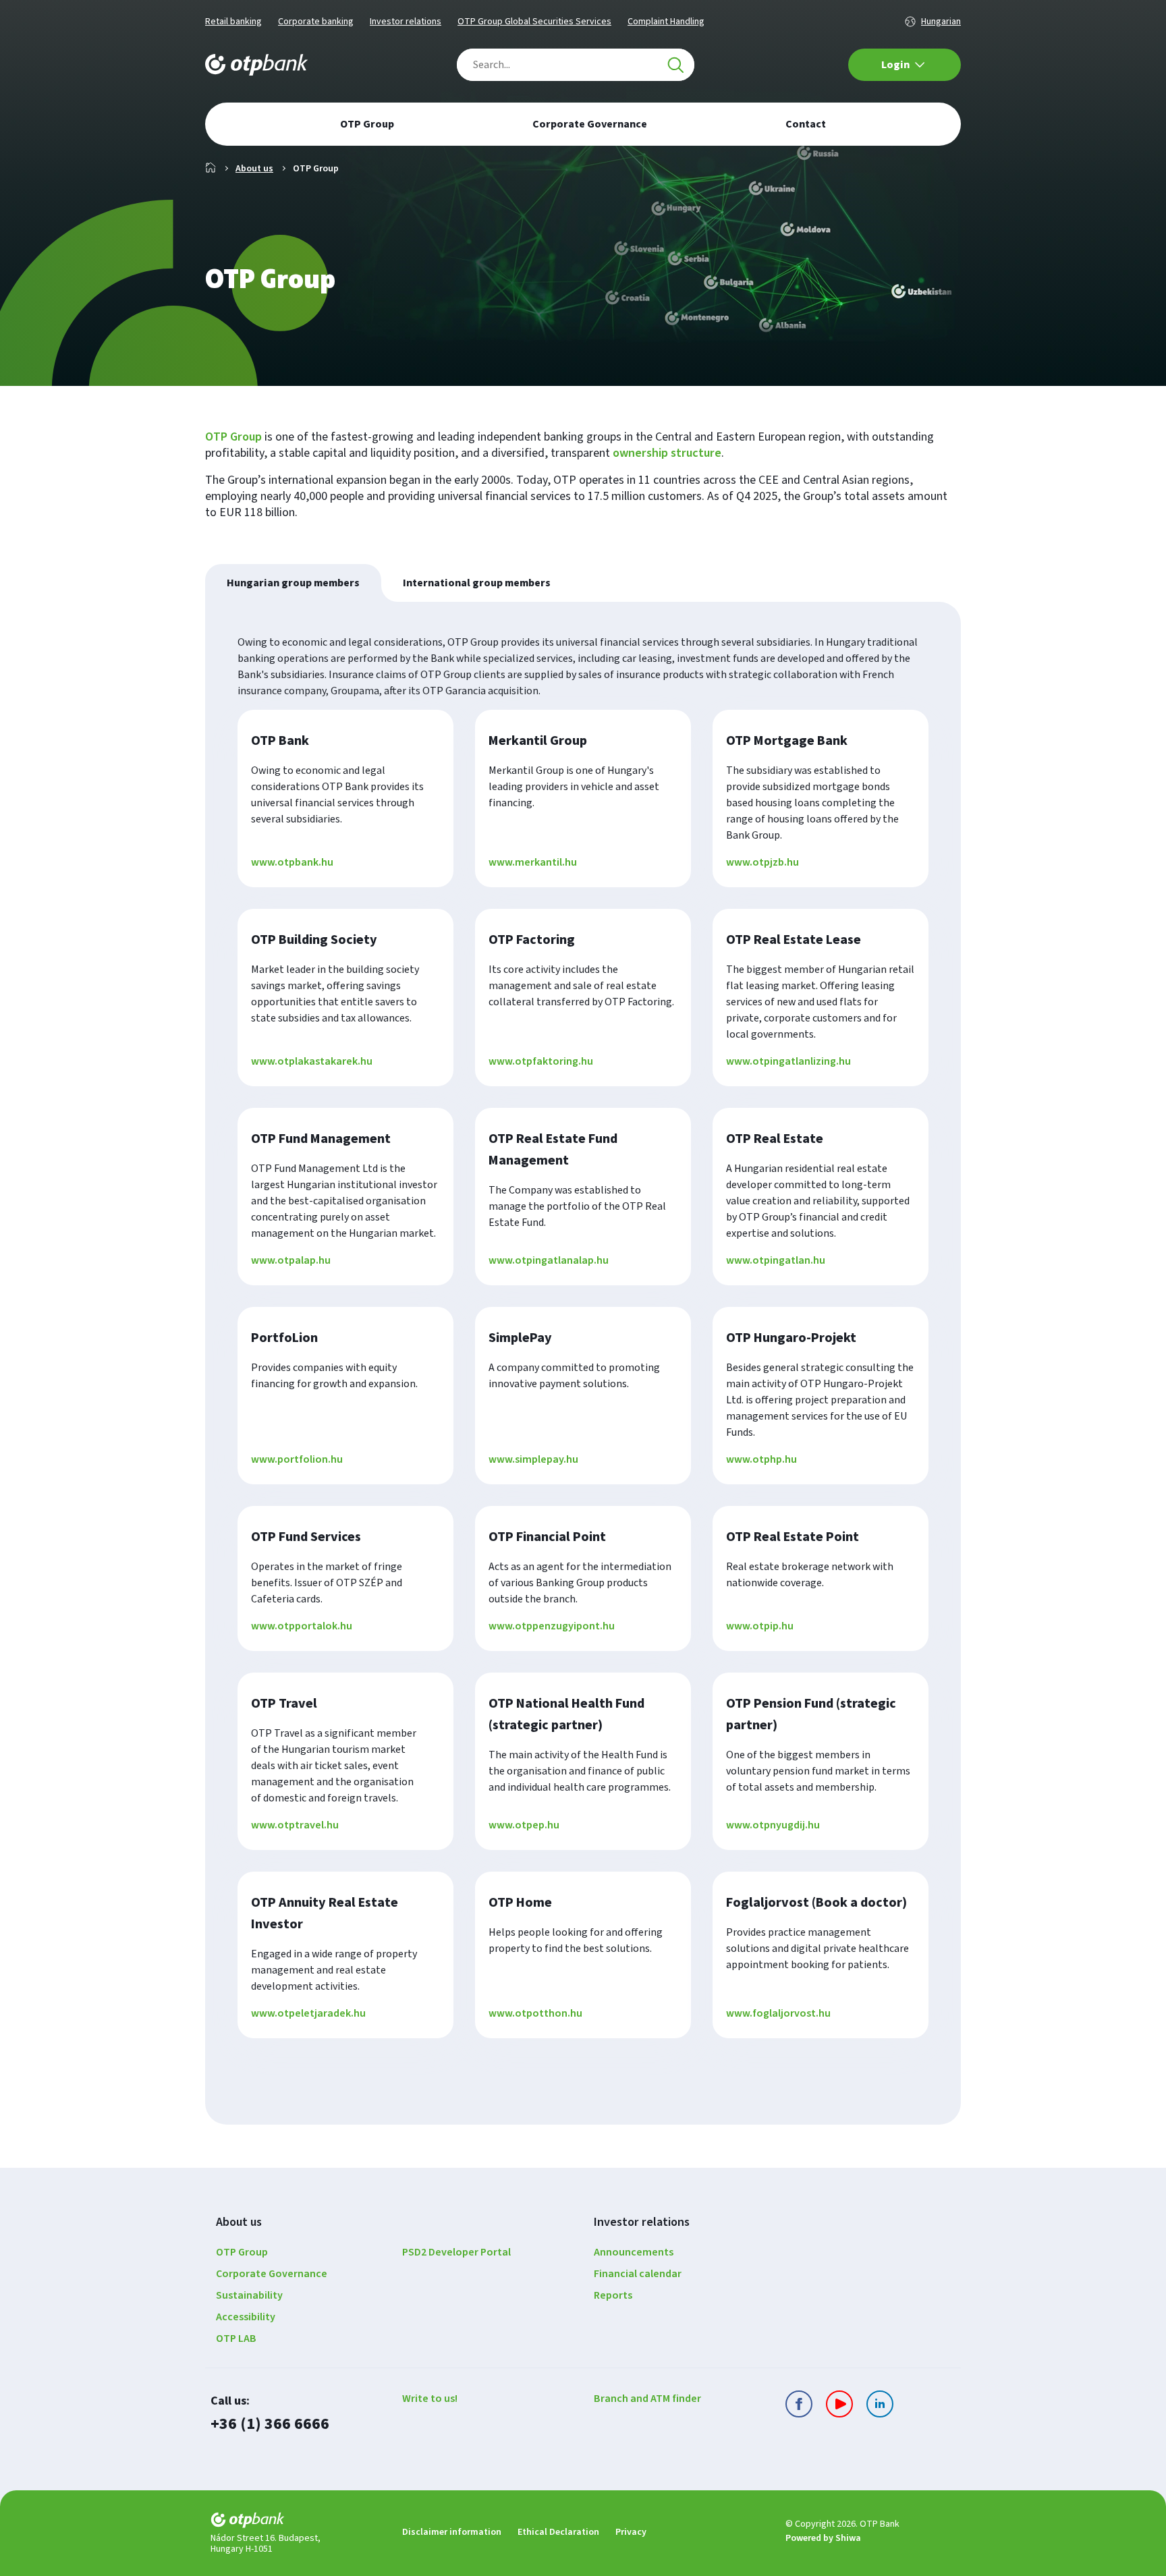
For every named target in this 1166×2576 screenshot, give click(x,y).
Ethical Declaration (558, 2532)
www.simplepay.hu (533, 1459)
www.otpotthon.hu (535, 2013)
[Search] (675, 65)
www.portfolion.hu (297, 1459)
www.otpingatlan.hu (776, 1260)
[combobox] (576, 65)
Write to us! (430, 2399)
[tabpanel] (583, 1363)
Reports (613, 2295)
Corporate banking (316, 22)
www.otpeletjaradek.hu (308, 2013)
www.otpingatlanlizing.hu (788, 1061)
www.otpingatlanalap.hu (549, 1260)
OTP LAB (236, 2339)
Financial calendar (638, 2274)
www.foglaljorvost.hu (778, 2013)
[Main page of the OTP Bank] (256, 65)
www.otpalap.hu (291, 1260)
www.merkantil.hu (533, 862)
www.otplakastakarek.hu (312, 1061)
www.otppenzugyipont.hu (552, 1626)
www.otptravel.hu (295, 1825)
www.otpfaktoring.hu (541, 1061)
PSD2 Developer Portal (456, 2252)
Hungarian (941, 22)
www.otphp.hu (761, 1459)
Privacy (631, 2532)
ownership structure (667, 453)
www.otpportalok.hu (302, 1626)
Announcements (634, 2252)
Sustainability (249, 2295)
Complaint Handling (666, 22)
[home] (296, 2522)
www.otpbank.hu (292, 862)
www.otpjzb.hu (762, 862)
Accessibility (246, 2317)
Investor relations (406, 22)
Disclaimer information (452, 2532)
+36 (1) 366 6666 (270, 2424)
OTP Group (233, 437)
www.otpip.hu (760, 1626)
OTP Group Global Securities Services (534, 22)
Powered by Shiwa (823, 2538)
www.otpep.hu (524, 1825)
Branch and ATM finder (647, 2399)
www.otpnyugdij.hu (773, 1825)
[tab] (293, 583)
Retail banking (233, 22)
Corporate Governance (272, 2274)
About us (254, 169)
